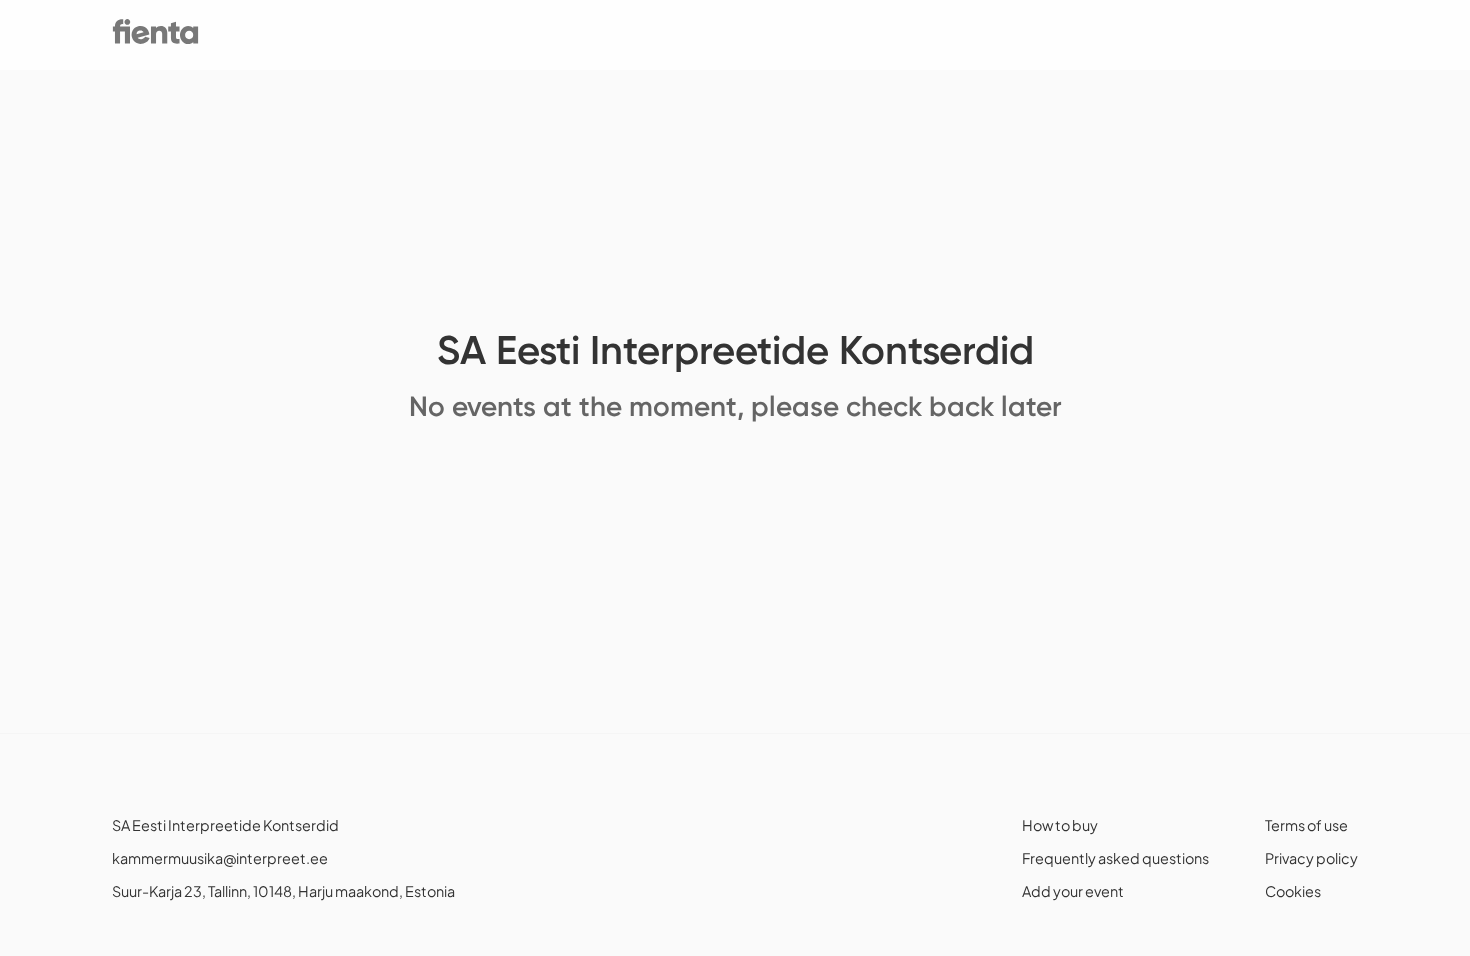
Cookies (1293, 891)
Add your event (1073, 891)
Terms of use (1306, 825)
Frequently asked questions (1115, 858)
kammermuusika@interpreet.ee (220, 858)
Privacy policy (1311, 858)
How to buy (1060, 825)
